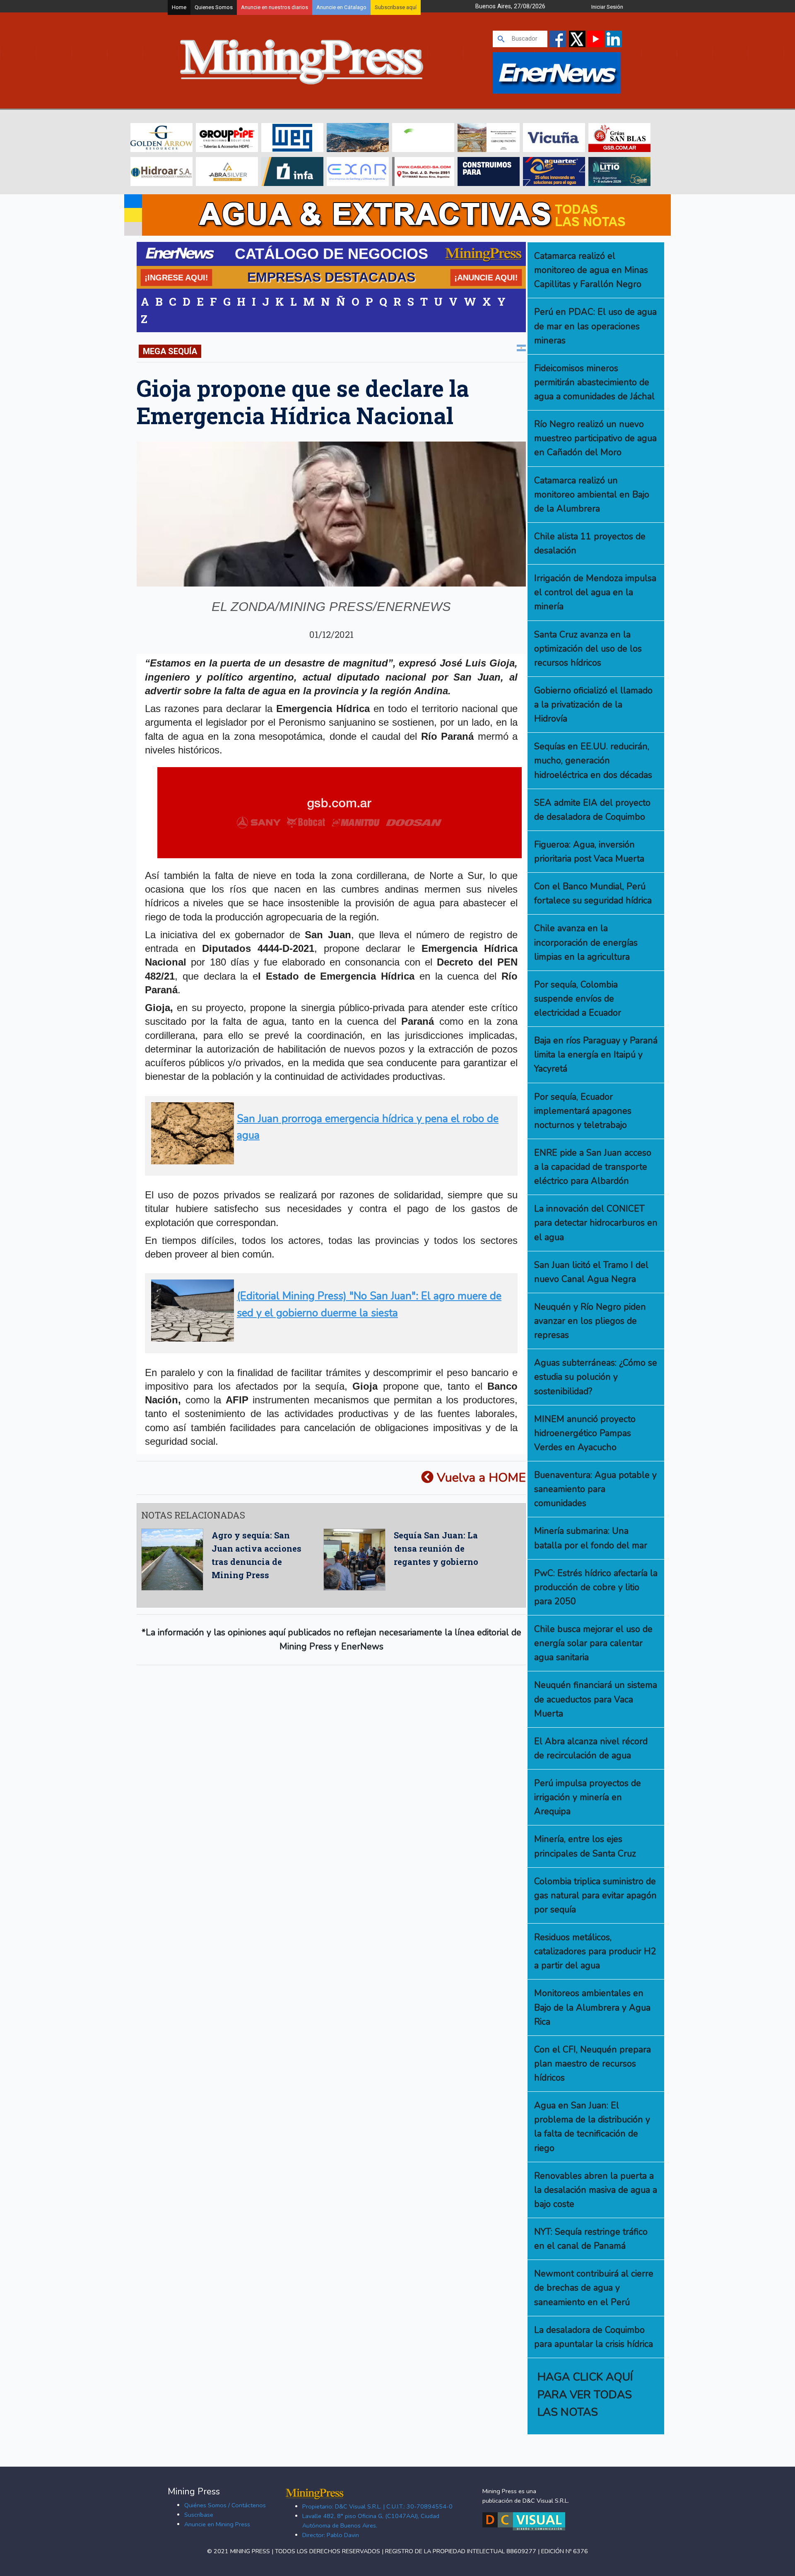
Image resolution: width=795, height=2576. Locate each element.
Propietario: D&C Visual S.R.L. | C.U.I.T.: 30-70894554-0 (377, 2506)
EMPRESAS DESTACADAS (331, 277)
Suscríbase (199, 2515)
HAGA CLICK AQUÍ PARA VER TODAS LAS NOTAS (585, 2394)
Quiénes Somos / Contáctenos (225, 2505)
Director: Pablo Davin (331, 2535)
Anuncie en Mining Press (217, 2524)
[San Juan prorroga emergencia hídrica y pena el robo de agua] (329, 1161)
